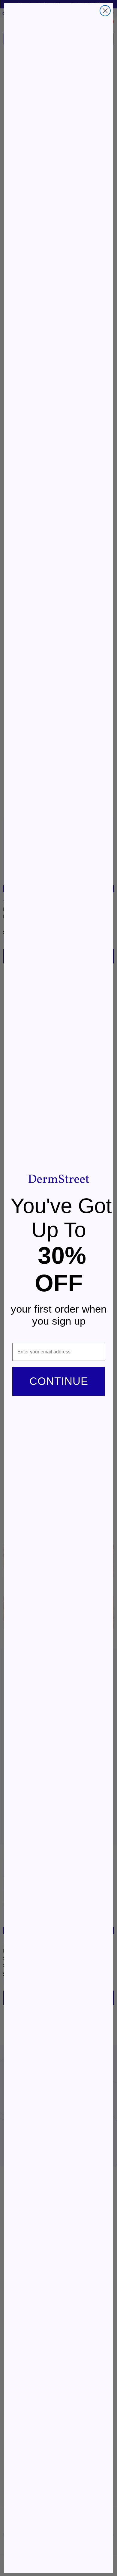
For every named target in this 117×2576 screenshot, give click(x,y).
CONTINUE (59, 1381)
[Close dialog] (105, 11)
